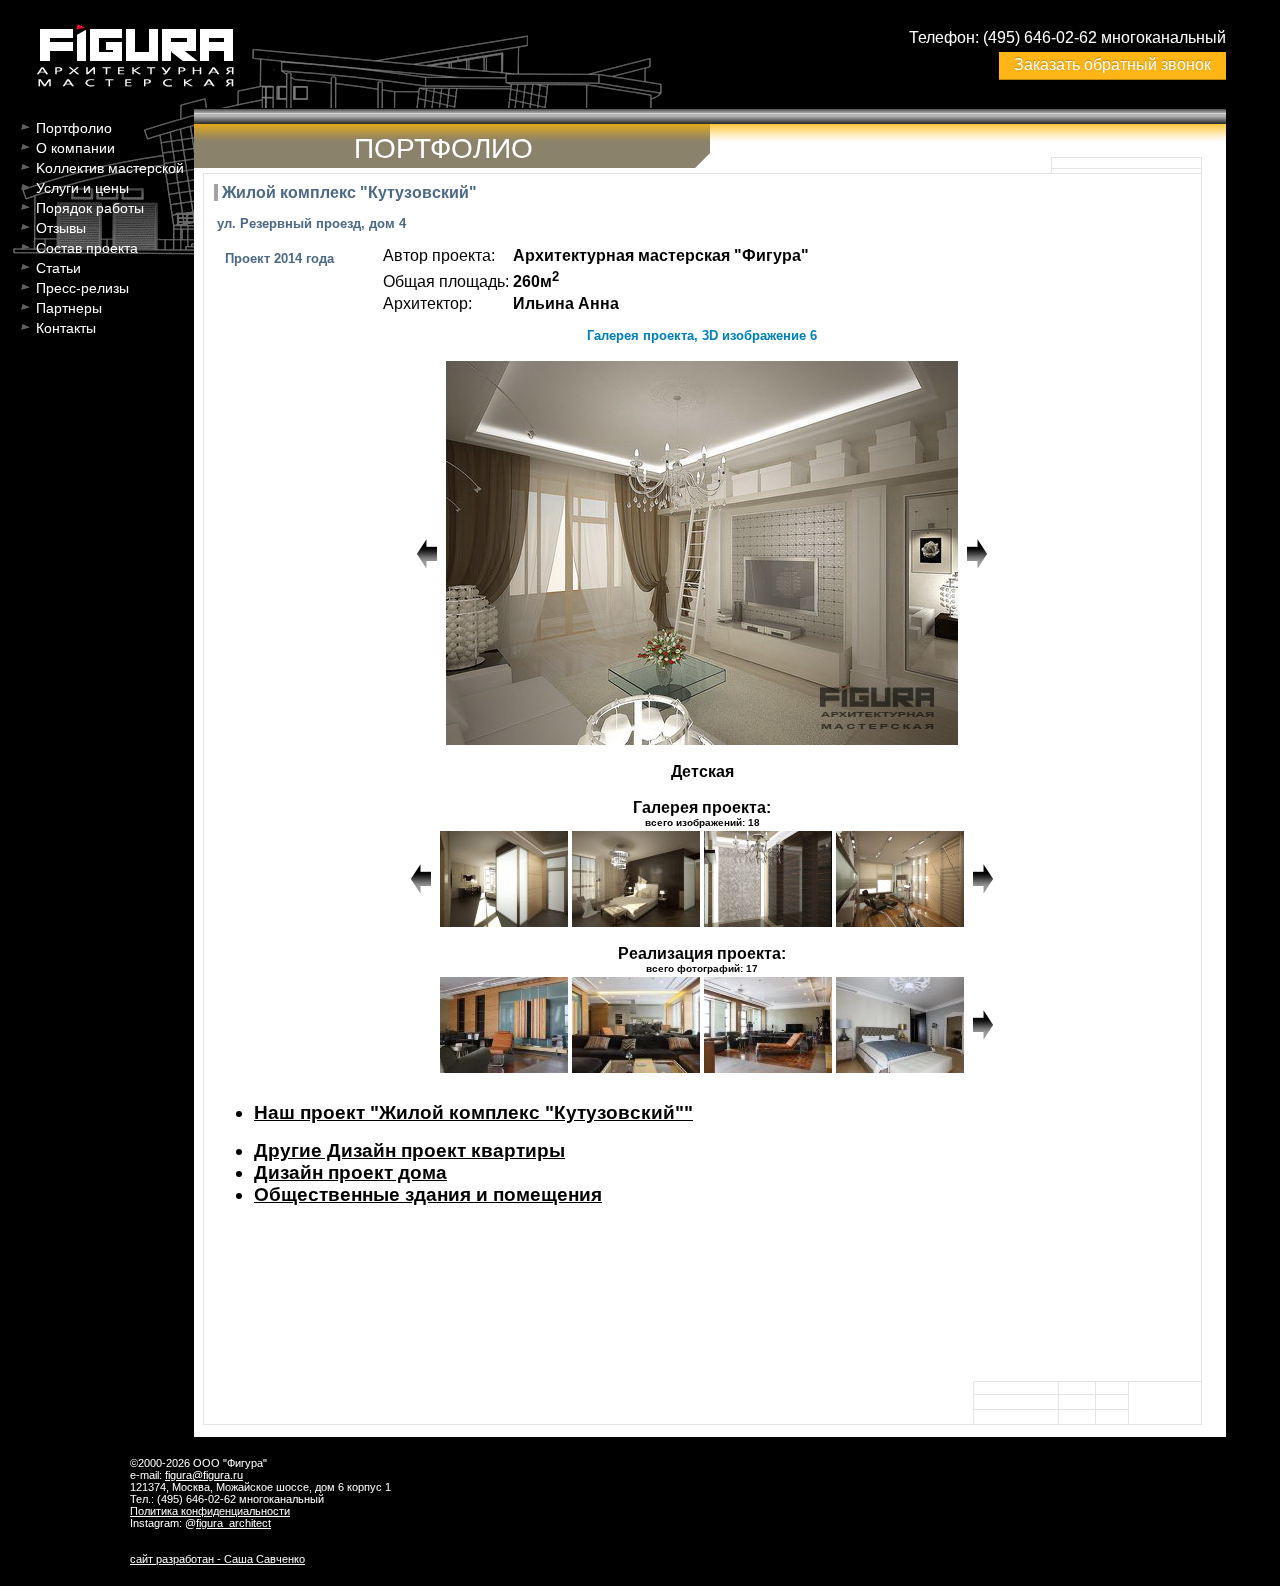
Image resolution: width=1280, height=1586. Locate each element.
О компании (75, 148)
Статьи (58, 268)
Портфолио (74, 128)
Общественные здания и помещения (428, 1194)
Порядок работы (90, 208)
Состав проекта (87, 248)
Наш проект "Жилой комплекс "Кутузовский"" (473, 1112)
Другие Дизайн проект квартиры (409, 1150)
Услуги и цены (82, 188)
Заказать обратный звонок (1112, 64)
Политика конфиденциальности (210, 1511)
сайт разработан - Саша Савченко (217, 1559)
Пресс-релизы (82, 288)
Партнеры (69, 308)
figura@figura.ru (204, 1475)
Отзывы (61, 228)
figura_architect (233, 1523)
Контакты (66, 328)
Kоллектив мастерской (110, 168)
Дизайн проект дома (350, 1172)
